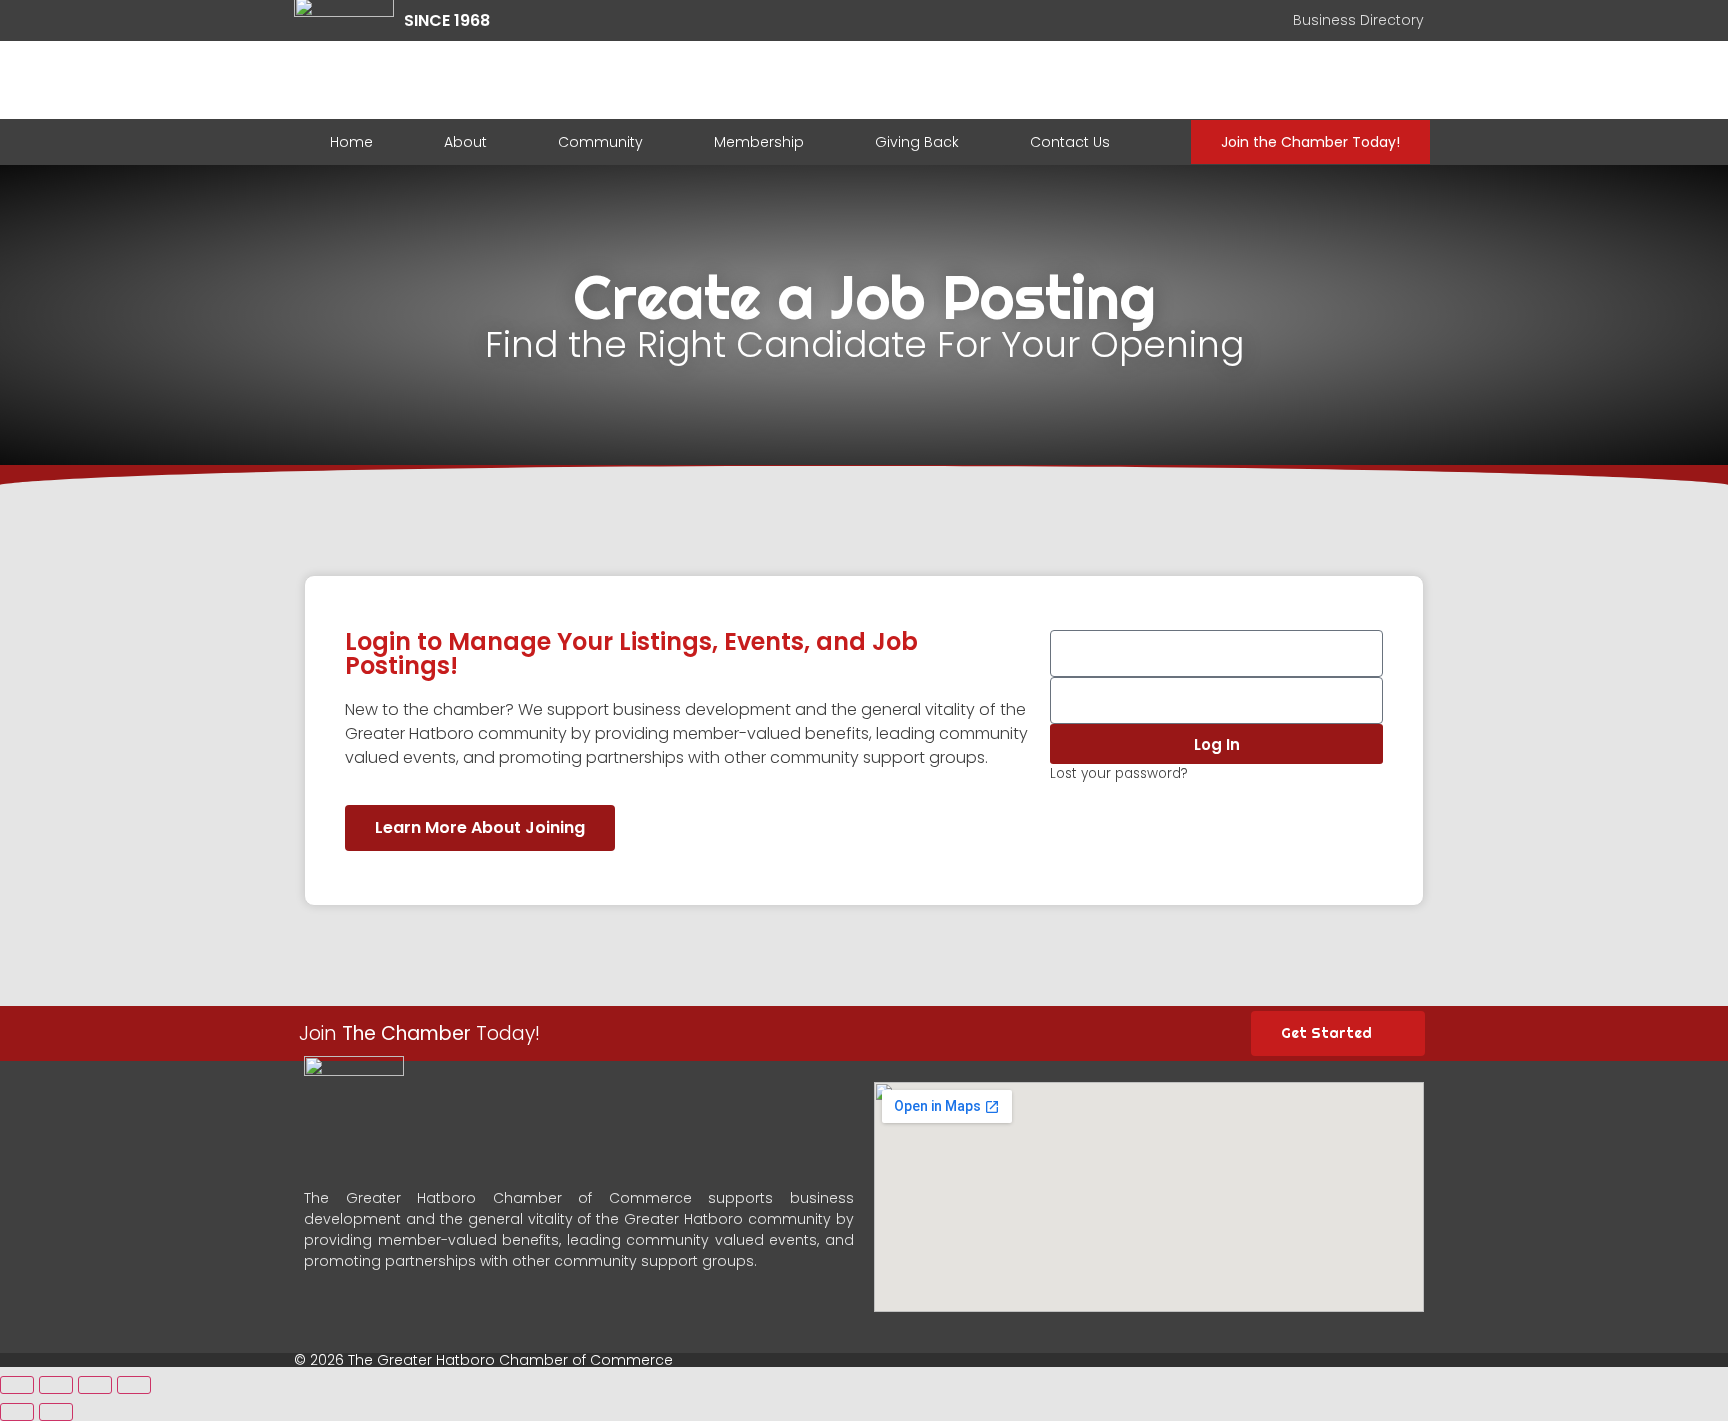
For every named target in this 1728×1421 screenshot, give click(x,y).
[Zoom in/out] (134, 1385)
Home (351, 142)
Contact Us (1070, 142)
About (465, 142)
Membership (759, 142)
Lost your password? (1119, 773)
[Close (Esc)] (17, 1385)
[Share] (56, 1385)
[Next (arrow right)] (56, 1412)
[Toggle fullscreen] (95, 1385)
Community (600, 142)
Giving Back (917, 142)
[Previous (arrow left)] (17, 1412)
